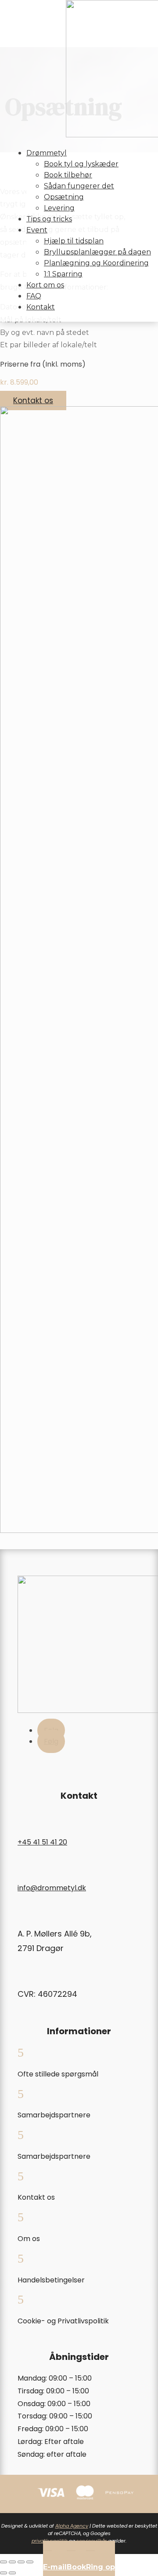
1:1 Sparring (63, 274)
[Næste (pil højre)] (12, 2573)
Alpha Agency (72, 2526)
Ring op (101, 2567)
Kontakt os (33, 401)
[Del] (21, 2562)
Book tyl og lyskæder (81, 164)
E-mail (55, 2567)
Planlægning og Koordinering (96, 263)
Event (37, 230)
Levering (59, 208)
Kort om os (45, 285)
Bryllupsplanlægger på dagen (97, 252)
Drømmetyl (47, 153)
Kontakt (41, 307)
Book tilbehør (68, 175)
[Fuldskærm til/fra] (12, 2562)
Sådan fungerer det (79, 186)
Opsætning (64, 197)
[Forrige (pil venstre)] (4, 2573)
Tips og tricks (49, 219)
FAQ (34, 296)
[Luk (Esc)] (30, 2562)
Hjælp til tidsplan (74, 241)
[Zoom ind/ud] (4, 2562)
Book (76, 2567)
